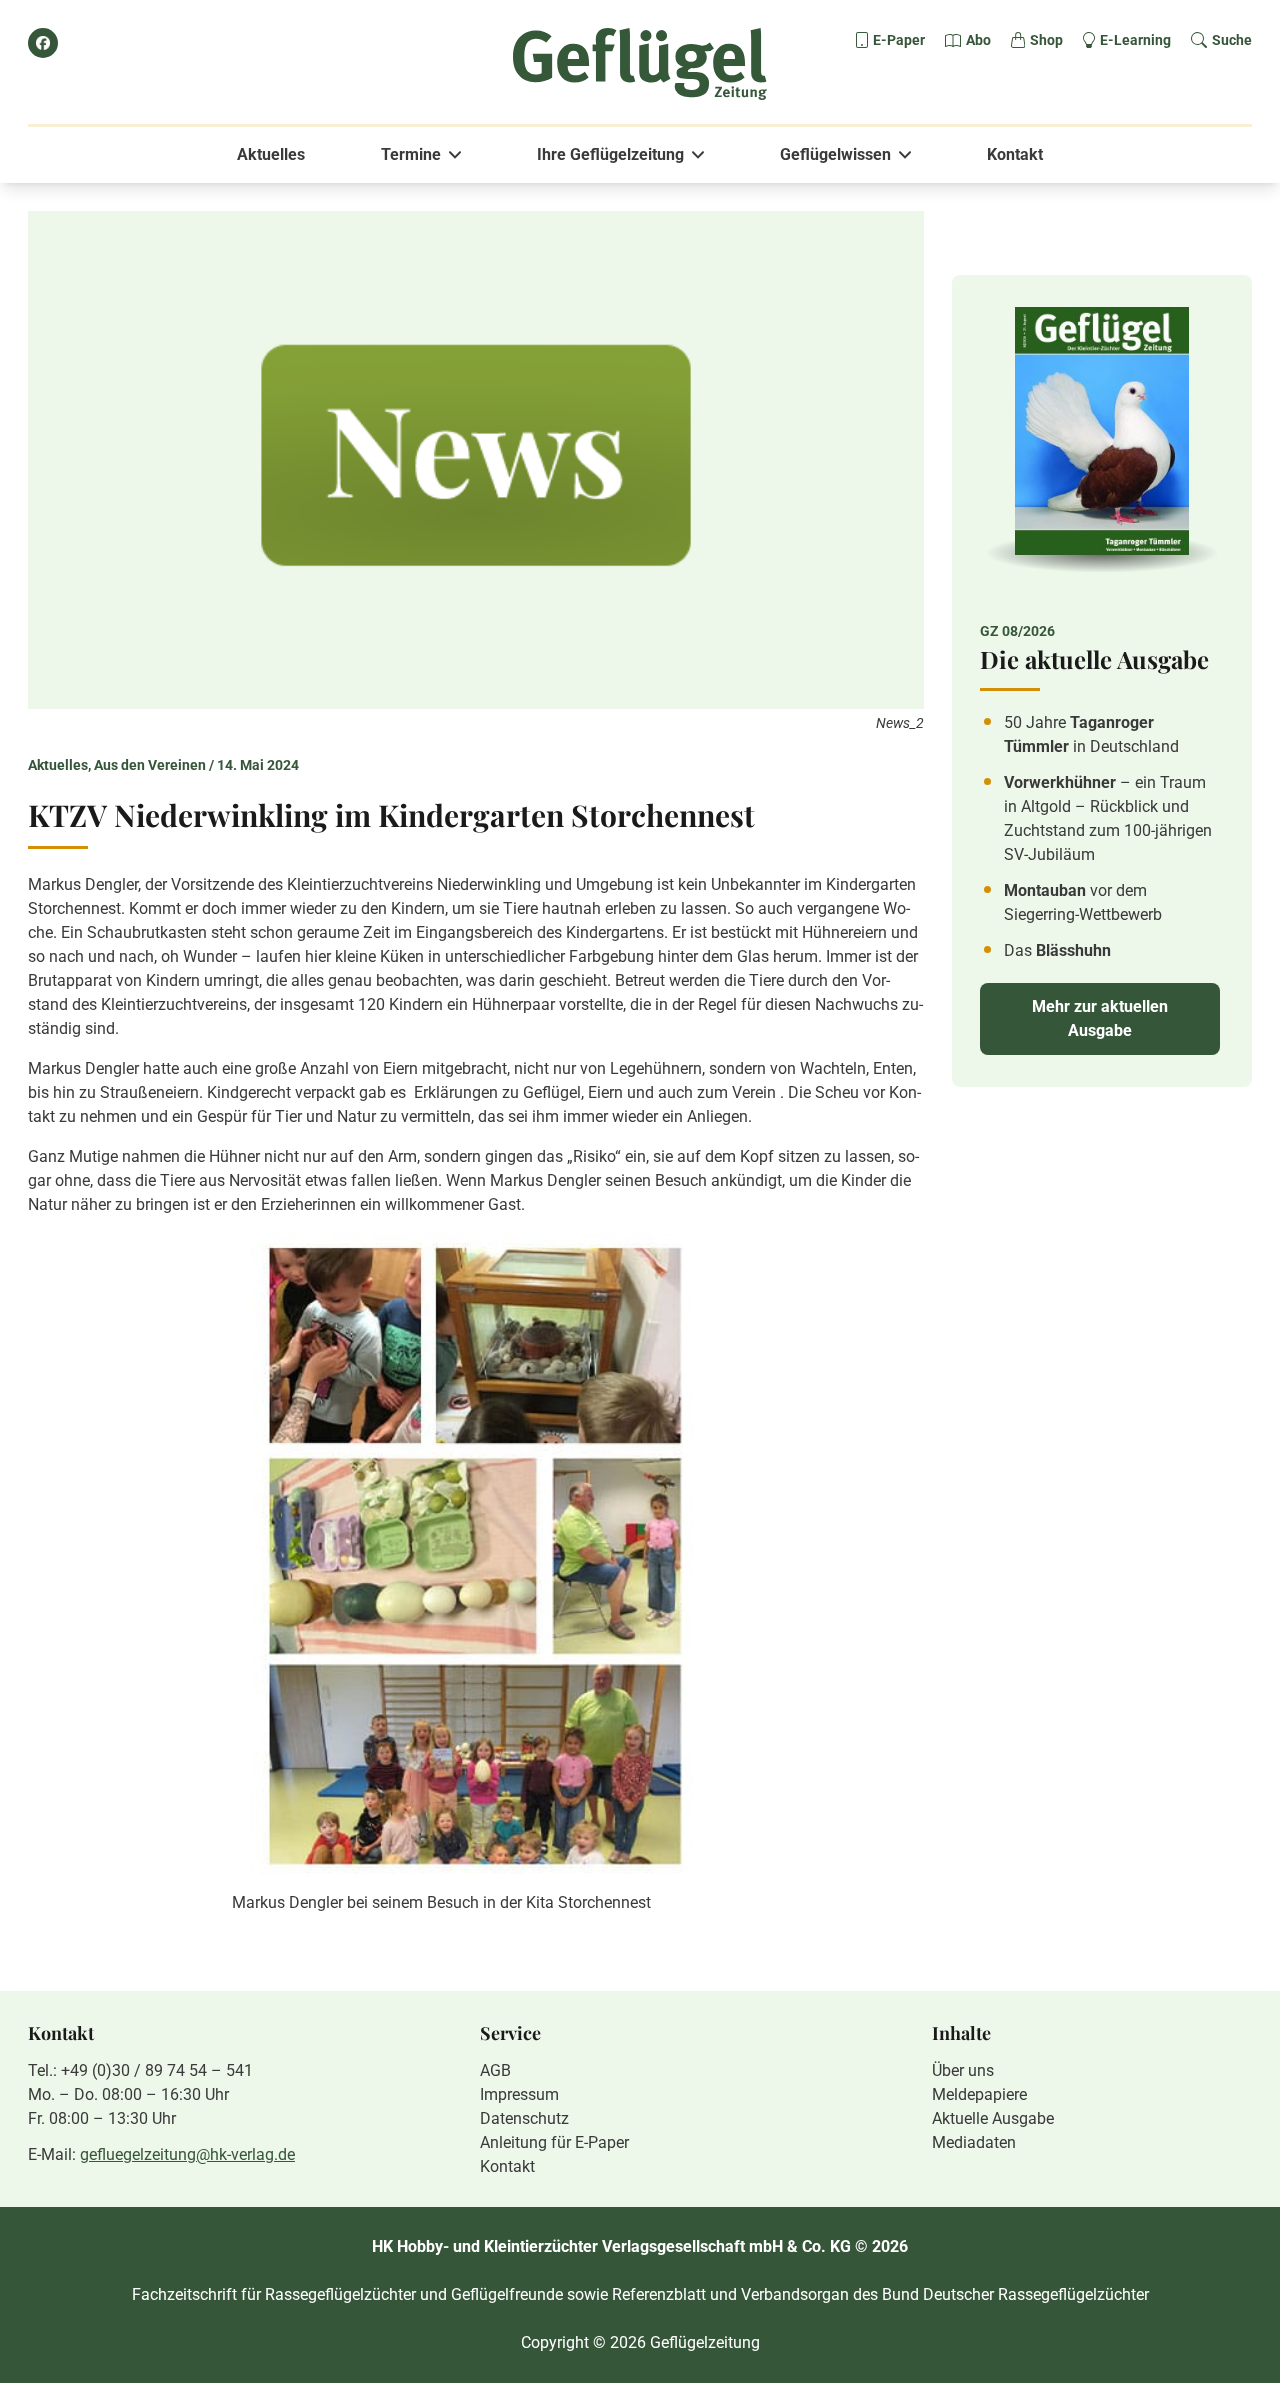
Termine (411, 154)
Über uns (963, 2070)
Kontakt (1015, 154)
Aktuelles (271, 154)
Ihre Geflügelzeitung (610, 154)
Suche (1232, 40)
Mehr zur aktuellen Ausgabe (1100, 1018)
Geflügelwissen (835, 154)
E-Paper (899, 40)
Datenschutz (524, 2118)
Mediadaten (974, 2142)
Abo (978, 40)
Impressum (519, 2094)
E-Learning (1135, 40)
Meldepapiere (979, 2094)
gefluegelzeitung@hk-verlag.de (187, 2154)
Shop (1046, 40)
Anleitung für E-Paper (554, 2142)
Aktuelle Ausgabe (993, 2118)
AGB (495, 2070)
